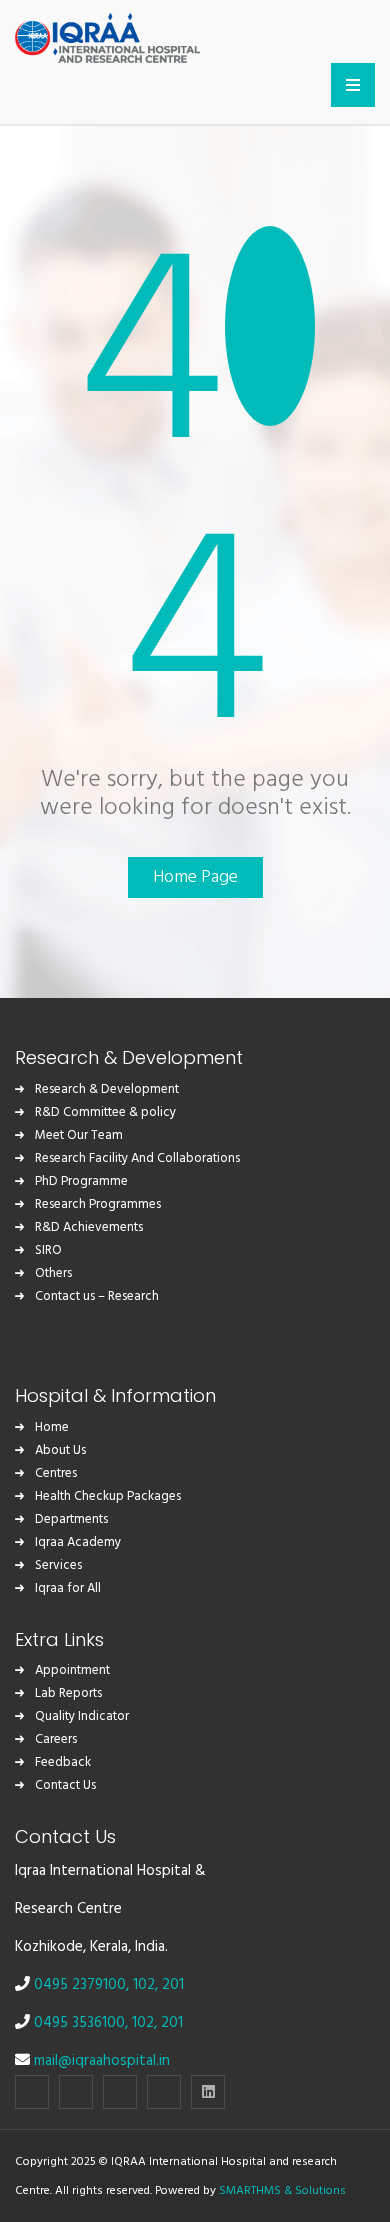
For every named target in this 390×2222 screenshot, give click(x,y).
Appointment (72, 1670)
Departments (71, 1519)
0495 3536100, (83, 2023)
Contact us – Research (97, 1296)
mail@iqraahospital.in (102, 2061)
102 (144, 1985)
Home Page (195, 877)
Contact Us (65, 1785)
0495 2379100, (83, 1985)
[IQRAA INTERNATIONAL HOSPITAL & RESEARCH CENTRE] (107, 35)
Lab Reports (68, 1693)
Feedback (63, 1762)
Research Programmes (98, 1204)
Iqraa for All (68, 1588)
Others (53, 1273)
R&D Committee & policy (105, 1112)
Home (52, 1427)
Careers (56, 1739)
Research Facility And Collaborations (137, 1158)
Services (58, 1565)
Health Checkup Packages (108, 1496)
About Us (60, 1450)
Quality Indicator (82, 1716)
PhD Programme (81, 1181)
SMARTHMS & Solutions (282, 2191)
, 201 (169, 1985)
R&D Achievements (89, 1227)
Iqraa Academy (78, 1542)
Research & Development (107, 1089)
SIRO (48, 1250)
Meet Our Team (79, 1135)
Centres (56, 1473)
